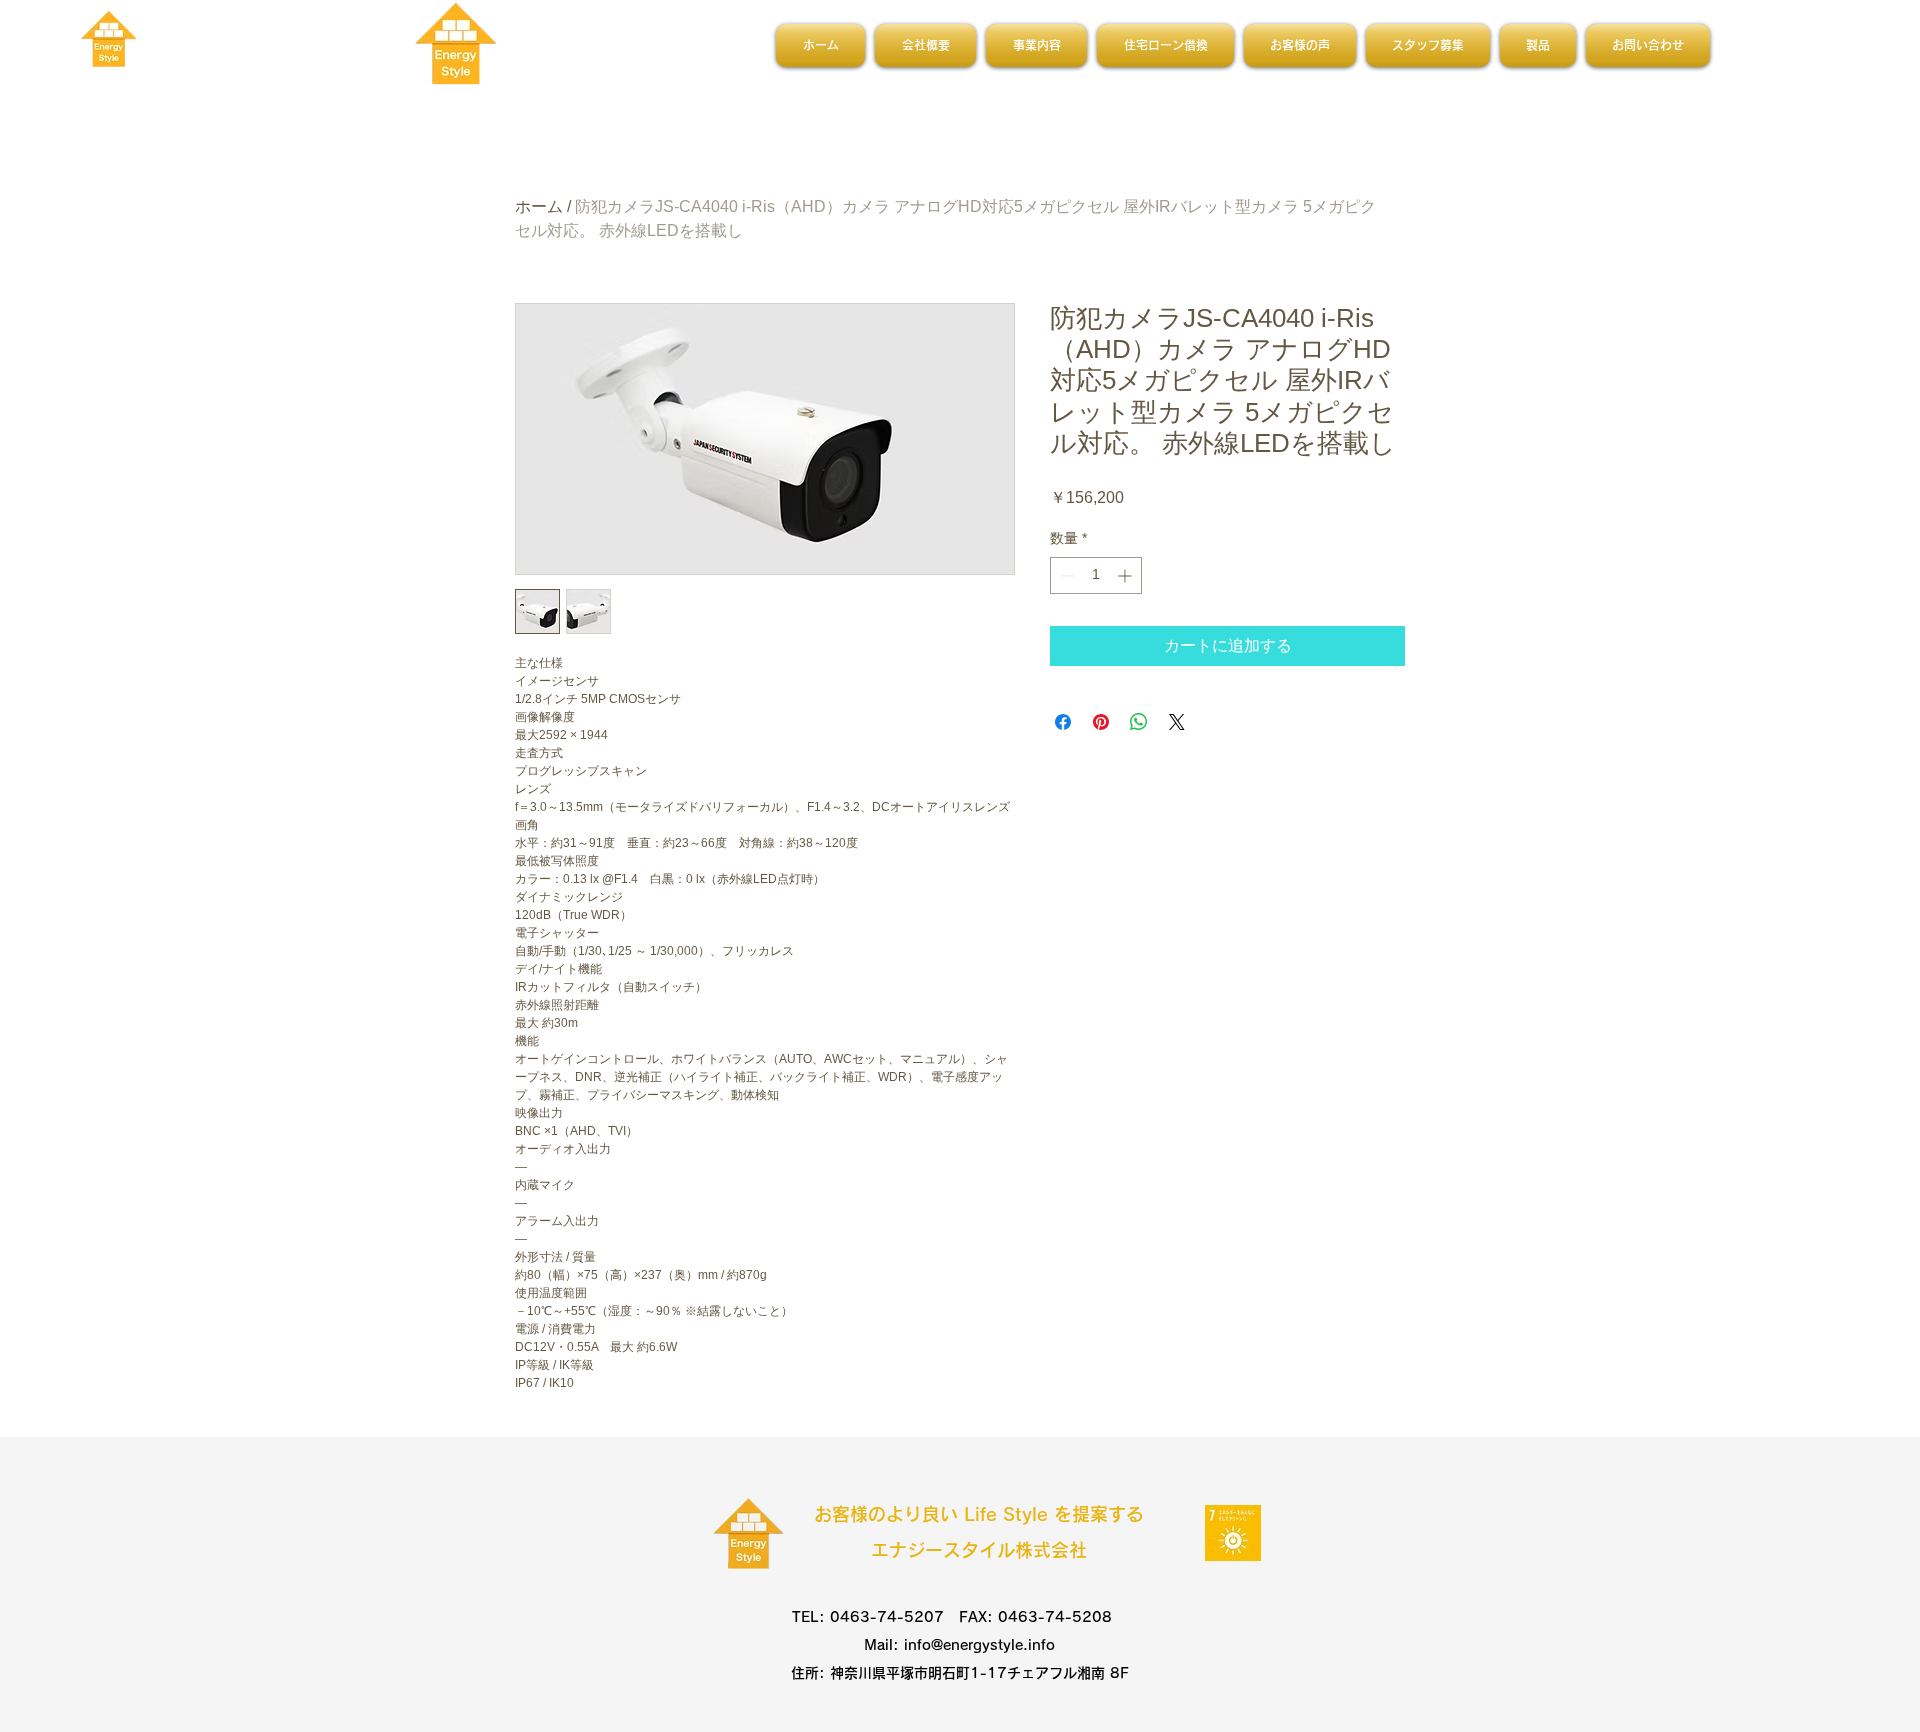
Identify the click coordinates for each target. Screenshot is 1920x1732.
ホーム (539, 206)
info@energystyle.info (979, 1645)
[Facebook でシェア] (1063, 722)
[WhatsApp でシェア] (1139, 722)
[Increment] (1126, 575)
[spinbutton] (1096, 575)
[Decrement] (1065, 575)
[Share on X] (1177, 722)
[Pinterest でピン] (1101, 722)
